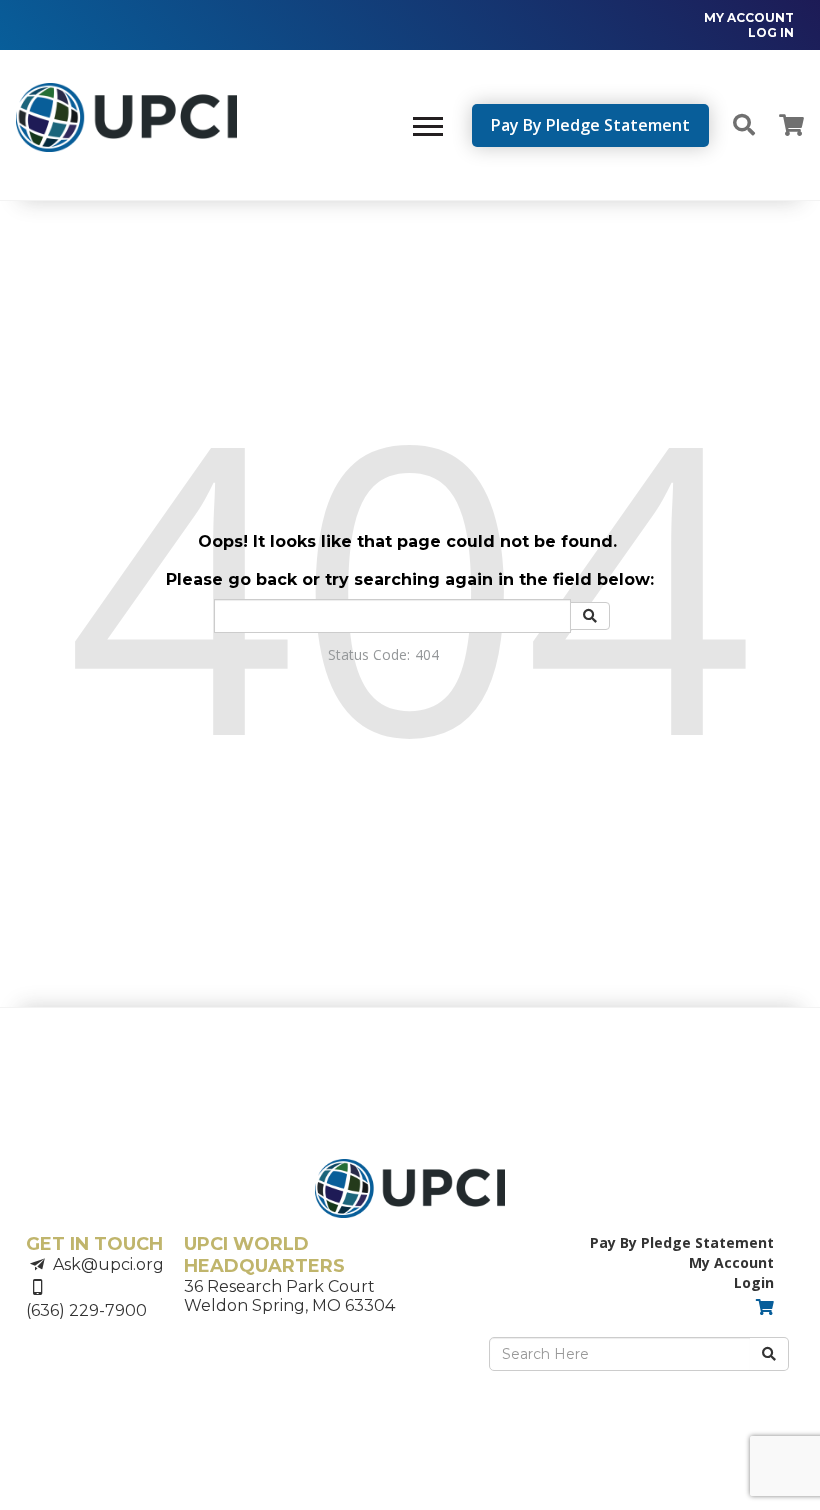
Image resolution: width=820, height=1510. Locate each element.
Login (754, 1282)
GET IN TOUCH (94, 1244)
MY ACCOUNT (749, 17)
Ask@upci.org (108, 1264)
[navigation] (739, 25)
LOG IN (771, 32)
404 (427, 654)
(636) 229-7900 (86, 1310)
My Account (731, 1262)
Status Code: (369, 654)
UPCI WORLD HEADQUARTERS (264, 1255)
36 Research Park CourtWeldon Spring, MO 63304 (289, 1296)
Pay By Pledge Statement (590, 125)
